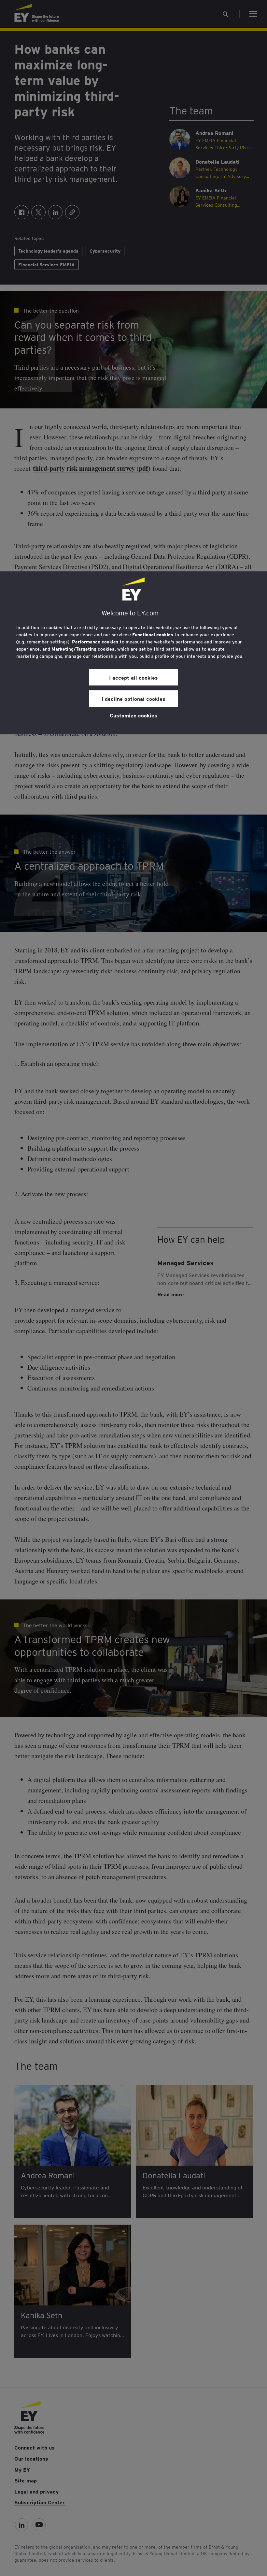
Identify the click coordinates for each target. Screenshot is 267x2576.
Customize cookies (133, 715)
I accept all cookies (133, 677)
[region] (133, 653)
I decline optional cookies (133, 699)
